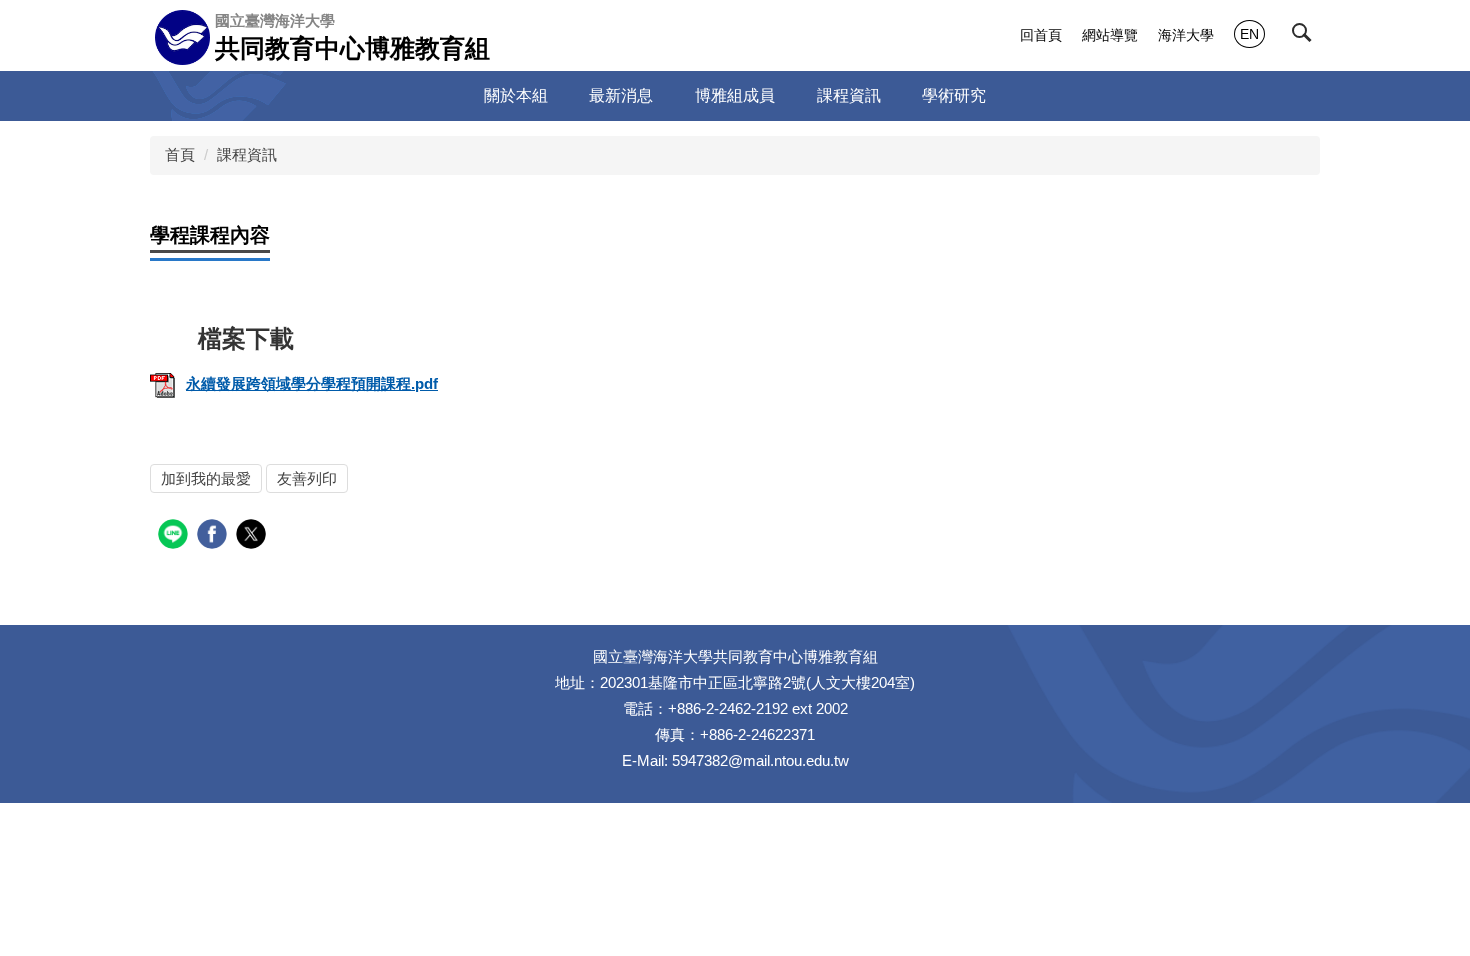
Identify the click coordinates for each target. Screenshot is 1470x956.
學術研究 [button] (954, 95)
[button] (1306, 37)
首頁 (180, 154)
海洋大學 (1186, 35)
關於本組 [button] (516, 95)
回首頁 (1041, 35)
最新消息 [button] (621, 95)
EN (1249, 34)
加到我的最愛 (206, 478)
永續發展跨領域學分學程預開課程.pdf (312, 383)
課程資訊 (247, 154)
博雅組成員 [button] (735, 95)
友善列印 (307, 478)
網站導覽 (1110, 35)
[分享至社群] (175, 536)
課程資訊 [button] (849, 95)
